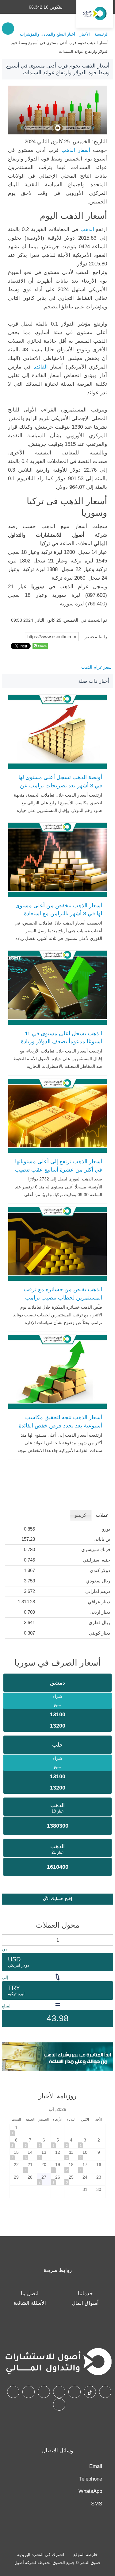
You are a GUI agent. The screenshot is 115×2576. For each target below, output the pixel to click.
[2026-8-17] (85, 2167)
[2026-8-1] (17, 2130)
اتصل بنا (30, 2294)
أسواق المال (85, 2303)
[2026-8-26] (58, 2179)
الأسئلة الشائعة (30, 2303)
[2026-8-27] (44, 2179)
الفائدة (42, 367)
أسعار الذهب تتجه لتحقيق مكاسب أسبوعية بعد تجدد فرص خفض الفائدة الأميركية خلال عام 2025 (60, 1425)
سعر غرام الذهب (96, 667)
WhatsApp (90, 2491)
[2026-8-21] (30, 2167)
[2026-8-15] (17, 2155)
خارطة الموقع (86, 2555)
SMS (97, 2504)
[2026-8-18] (71, 2167)
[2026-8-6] (44, 2142)
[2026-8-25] (71, 2179)
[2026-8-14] (30, 2155)
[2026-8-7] (30, 2142)
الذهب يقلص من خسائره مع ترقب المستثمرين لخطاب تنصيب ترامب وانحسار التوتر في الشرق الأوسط (63, 1298)
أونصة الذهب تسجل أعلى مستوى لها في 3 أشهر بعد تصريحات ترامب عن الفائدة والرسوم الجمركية (60, 785)
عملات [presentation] (102, 1515)
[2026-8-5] (58, 2142)
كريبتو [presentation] (80, 1515)
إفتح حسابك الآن (57, 1898)
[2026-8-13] (44, 2155)
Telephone (91, 2479)
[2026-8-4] (71, 2142)
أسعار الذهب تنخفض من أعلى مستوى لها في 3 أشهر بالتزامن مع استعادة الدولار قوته (59, 914)
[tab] (102, 1515)
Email (96, 2466)
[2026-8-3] (85, 2142)
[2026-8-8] (17, 2142)
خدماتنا (85, 2294)
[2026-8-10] (85, 2155)
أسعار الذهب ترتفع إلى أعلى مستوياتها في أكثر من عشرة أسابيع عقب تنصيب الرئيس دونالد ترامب (58, 1170)
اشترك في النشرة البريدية (41, 2555)
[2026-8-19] (58, 2167)
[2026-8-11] (71, 2155)
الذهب (87, 229)
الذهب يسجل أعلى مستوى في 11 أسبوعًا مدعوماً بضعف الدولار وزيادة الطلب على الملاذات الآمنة (61, 1042)
